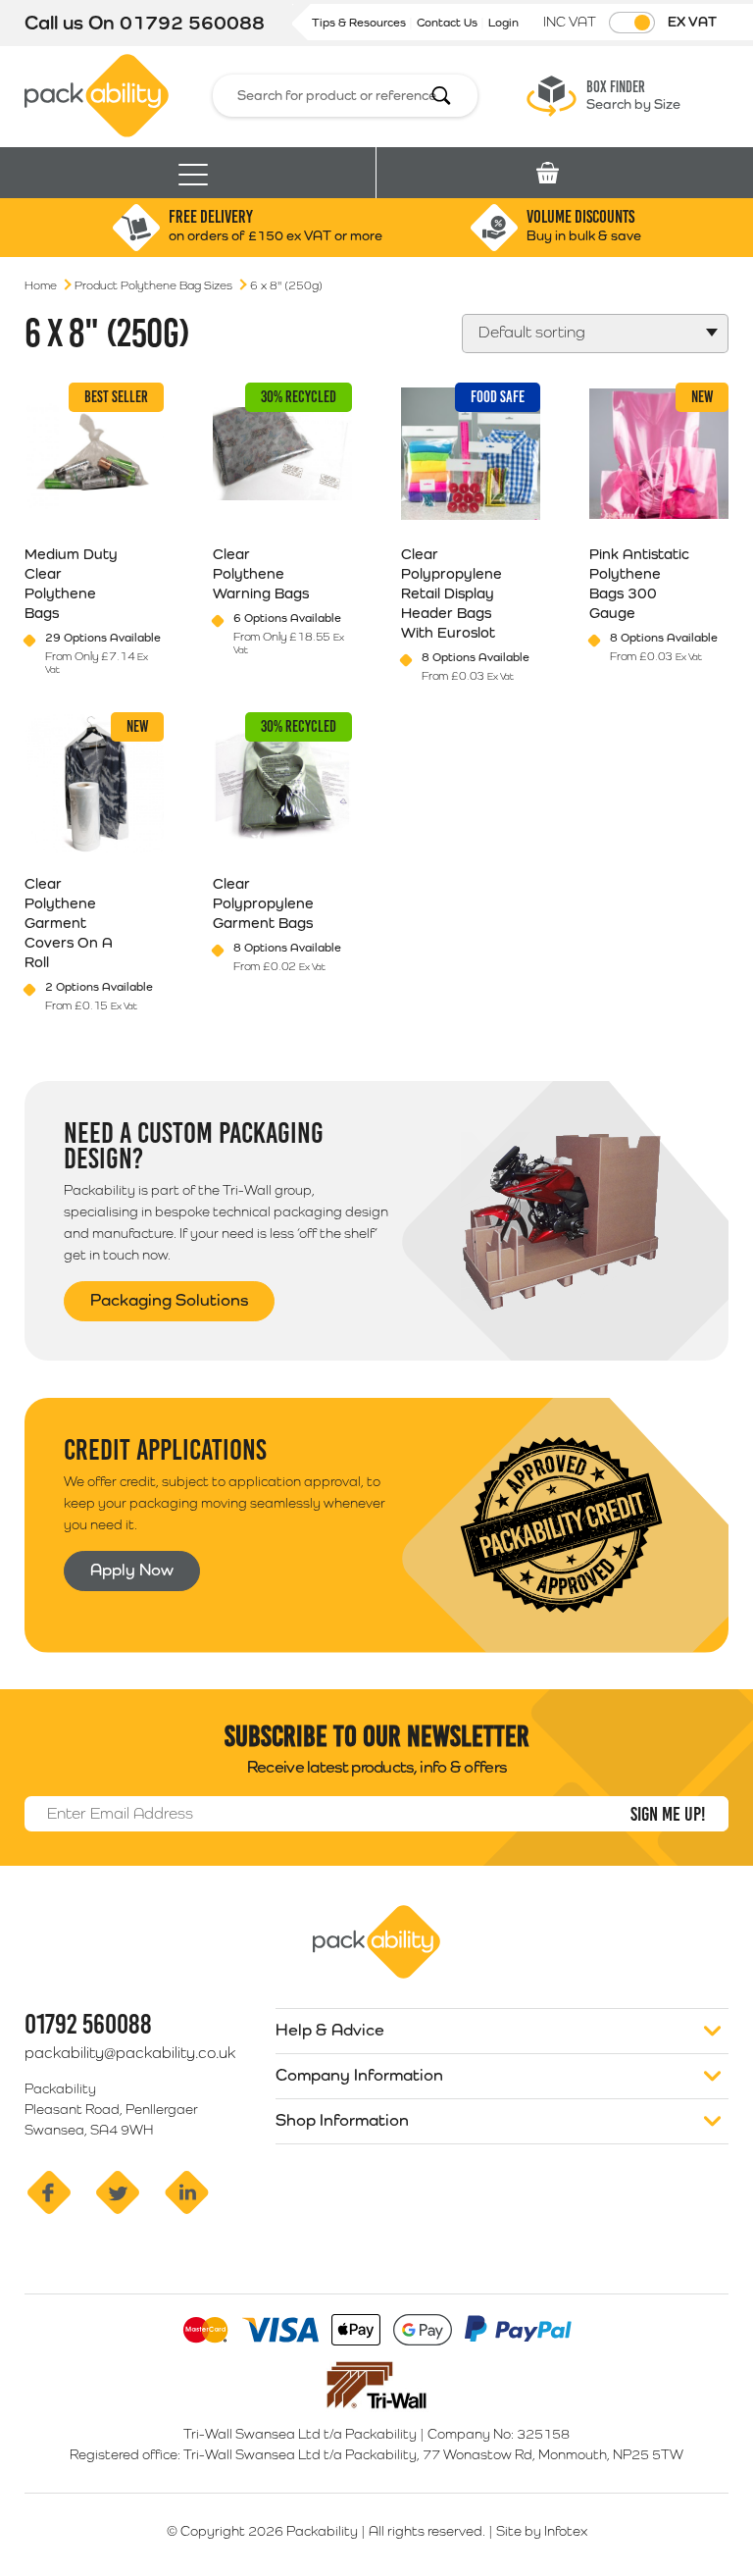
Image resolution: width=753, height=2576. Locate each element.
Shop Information (342, 2120)
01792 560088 (192, 23)
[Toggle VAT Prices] (632, 23)
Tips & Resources (360, 23)
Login (503, 23)
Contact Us (449, 23)
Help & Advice (330, 2030)
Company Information (359, 2075)
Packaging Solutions (169, 1300)
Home (41, 285)
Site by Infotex (542, 2531)
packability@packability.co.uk (130, 2053)
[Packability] (97, 94)
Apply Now (132, 1570)
